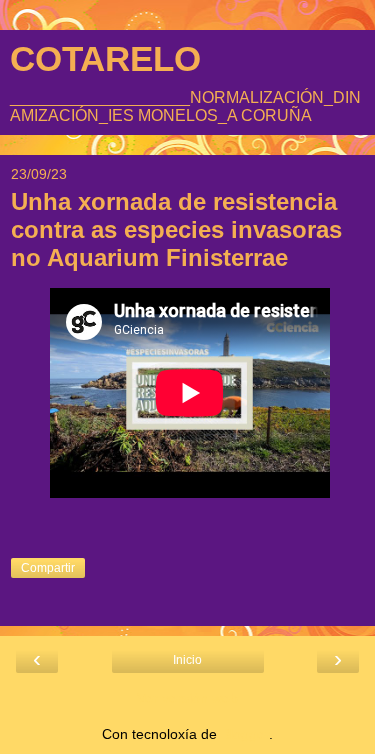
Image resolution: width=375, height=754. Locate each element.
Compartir (48, 568)
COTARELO (105, 59)
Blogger (245, 734)
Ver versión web (187, 698)
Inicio (187, 660)
